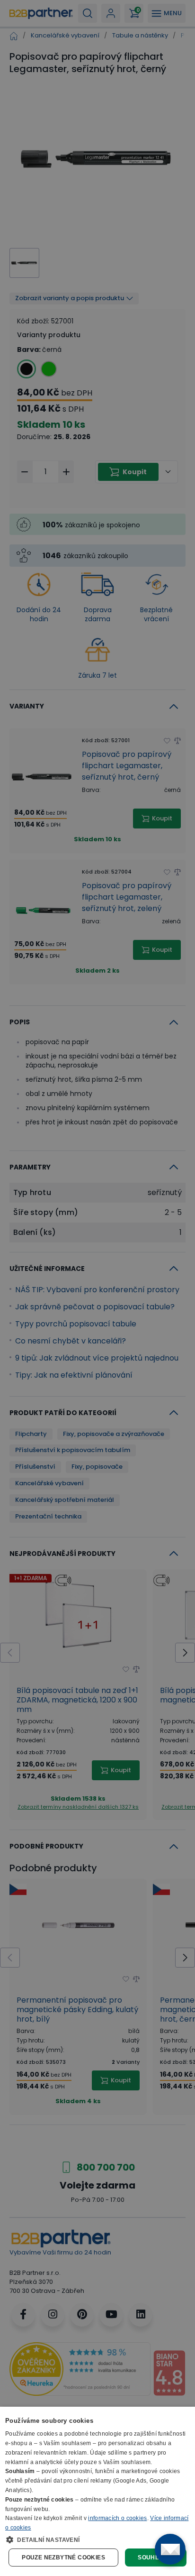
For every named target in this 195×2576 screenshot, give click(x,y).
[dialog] (97, 2491)
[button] (97, 2539)
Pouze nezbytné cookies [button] (63, 2558)
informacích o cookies (117, 2518)
